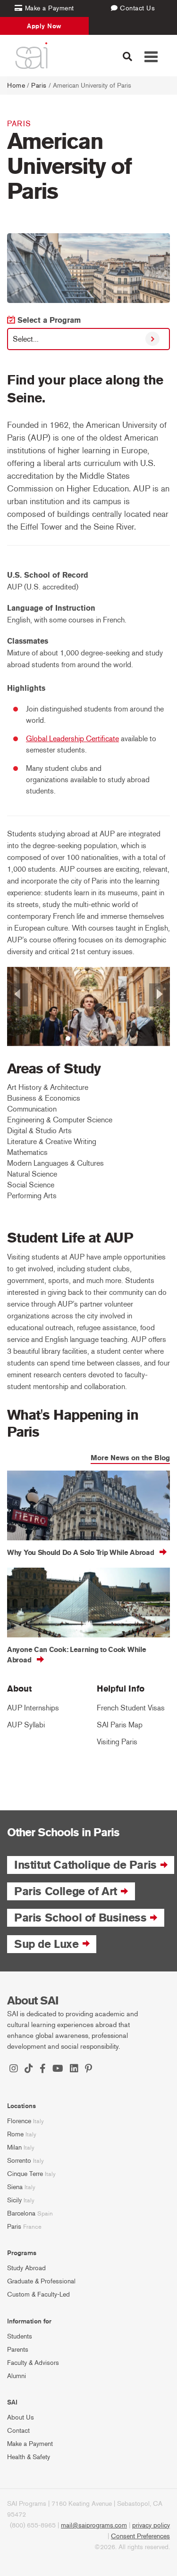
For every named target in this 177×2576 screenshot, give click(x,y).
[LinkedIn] (74, 2069)
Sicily (14, 2200)
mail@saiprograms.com (94, 2525)
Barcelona (21, 2213)
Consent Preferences (140, 2536)
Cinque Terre (25, 2174)
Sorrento (19, 2161)
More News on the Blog (130, 1458)
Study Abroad (26, 2268)
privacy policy (151, 2525)
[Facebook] (43, 2069)
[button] (19, 1006)
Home (16, 86)
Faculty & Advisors (33, 2363)
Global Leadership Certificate (72, 739)
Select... (26, 339)
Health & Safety (29, 2457)
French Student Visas (131, 1708)
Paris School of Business (80, 1918)
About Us (21, 2417)
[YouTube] (58, 2069)
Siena (15, 2187)
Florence (19, 2121)
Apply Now (44, 26)
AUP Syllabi (26, 1725)
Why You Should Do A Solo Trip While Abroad (80, 1553)
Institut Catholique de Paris (85, 1865)
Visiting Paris (117, 1742)
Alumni (17, 2376)
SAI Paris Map (120, 1725)
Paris (39, 86)
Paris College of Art (66, 1891)
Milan (14, 2147)
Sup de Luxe (46, 1944)
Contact (18, 2431)
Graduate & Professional (41, 2281)
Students (20, 2336)
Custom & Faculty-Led (38, 2294)
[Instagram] (14, 2069)
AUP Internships (33, 1708)
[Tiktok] (29, 2069)
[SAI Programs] (31, 56)
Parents (18, 2350)
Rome (15, 2134)
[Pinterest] (88, 2069)
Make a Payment (30, 2444)
